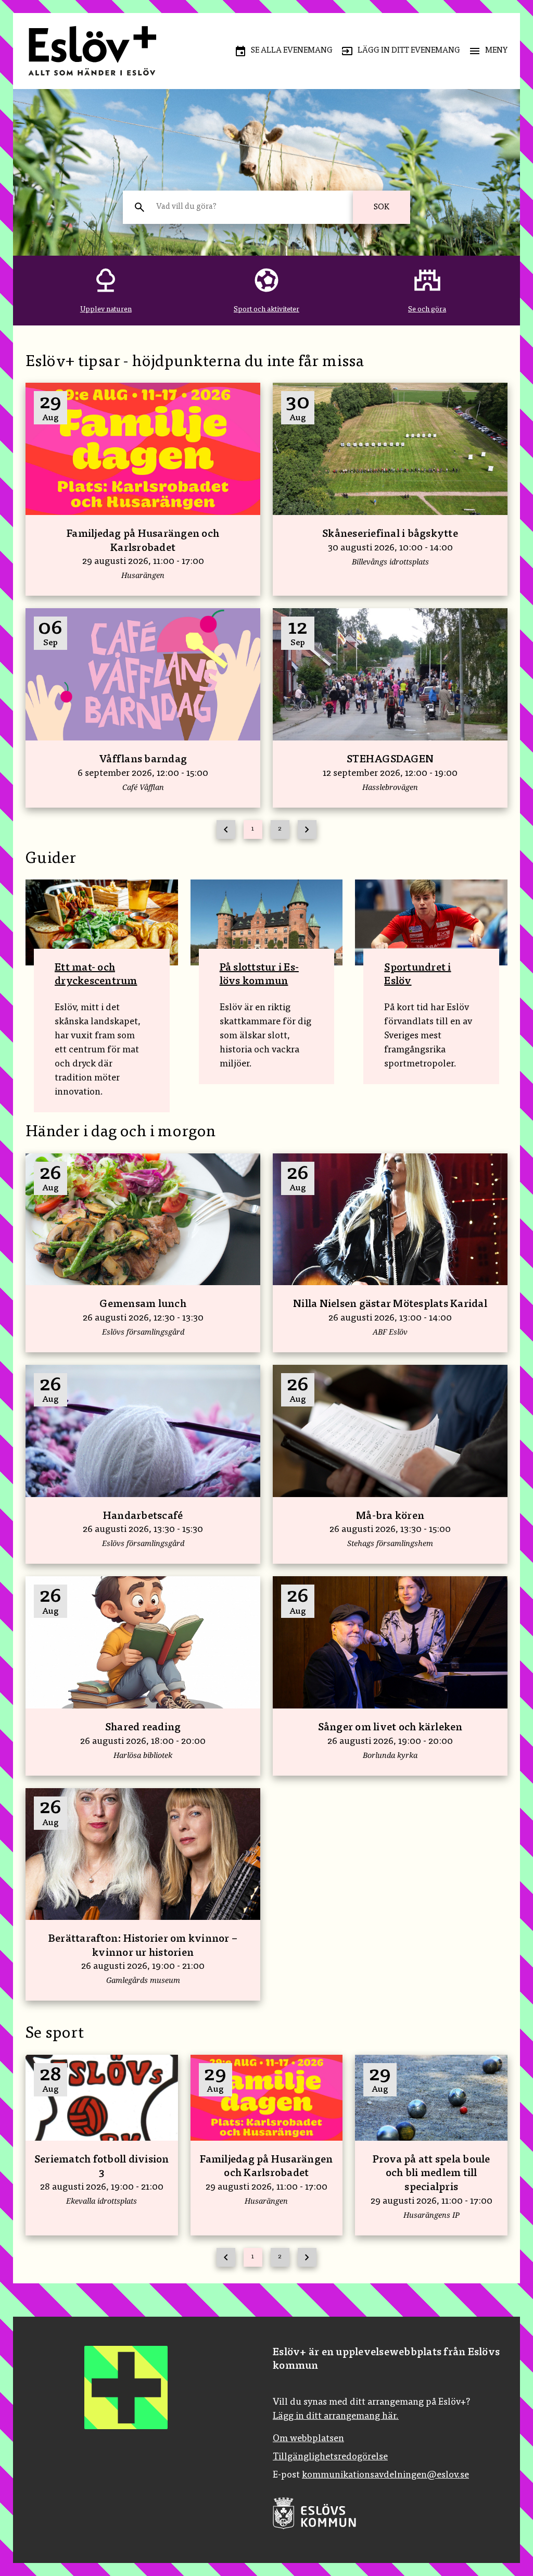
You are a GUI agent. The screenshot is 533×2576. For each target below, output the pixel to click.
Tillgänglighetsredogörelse (330, 2457)
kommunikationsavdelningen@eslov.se (385, 2476)
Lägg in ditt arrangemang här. (336, 2417)
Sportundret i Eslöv (417, 975)
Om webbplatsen (308, 2439)
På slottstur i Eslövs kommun (259, 975)
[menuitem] (283, 51)
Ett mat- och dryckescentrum (96, 975)
